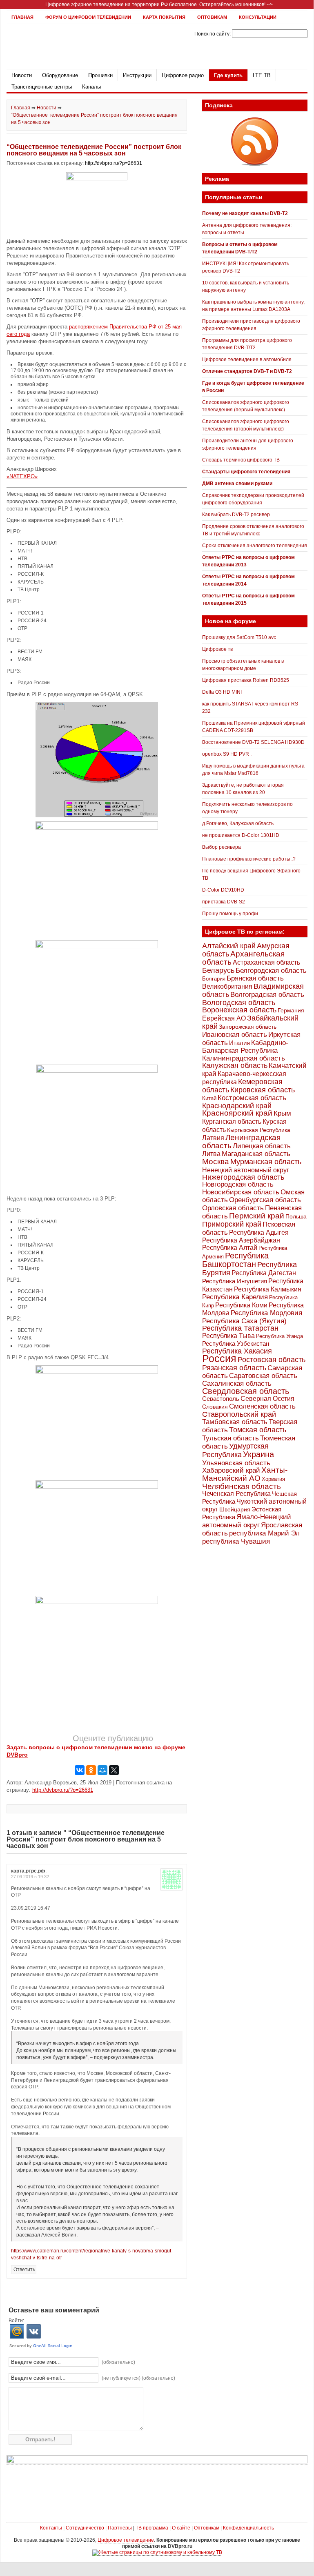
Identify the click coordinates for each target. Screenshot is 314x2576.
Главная (22, 17)
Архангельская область (243, 958)
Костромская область (252, 1098)
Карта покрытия (164, 17)
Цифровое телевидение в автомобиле (247, 359)
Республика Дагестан (264, 1273)
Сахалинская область (237, 1383)
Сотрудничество (85, 2528)
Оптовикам (212, 17)
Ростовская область (272, 1360)
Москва (216, 1162)
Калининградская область (244, 1058)
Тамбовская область (235, 1422)
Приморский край (232, 1224)
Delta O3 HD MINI (222, 692)
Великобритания (227, 986)
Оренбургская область (265, 1200)
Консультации (258, 17)
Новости (22, 75)
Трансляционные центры (42, 87)
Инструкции (137, 75)
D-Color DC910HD (223, 890)
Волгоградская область (267, 995)
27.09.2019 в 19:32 (30, 1877)
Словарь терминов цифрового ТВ (241, 460)
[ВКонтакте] (80, 1770)
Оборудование (60, 75)
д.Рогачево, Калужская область (238, 823)
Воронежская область (239, 1010)
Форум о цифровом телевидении (88, 17)
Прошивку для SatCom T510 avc (239, 637)
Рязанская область (234, 1368)
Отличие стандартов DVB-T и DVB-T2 (247, 371)
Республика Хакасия (237, 1351)
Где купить (228, 75)
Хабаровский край (231, 1470)
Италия (239, 1043)
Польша (296, 1216)
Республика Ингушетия (235, 1281)
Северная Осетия (267, 1398)
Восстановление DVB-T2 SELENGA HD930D (253, 742)
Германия (291, 1010)
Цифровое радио (183, 75)
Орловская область (233, 1208)
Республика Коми (241, 1305)
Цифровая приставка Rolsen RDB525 (246, 680)
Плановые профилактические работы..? (249, 859)
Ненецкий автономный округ (246, 1170)
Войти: (16, 2321)
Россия (219, 1358)
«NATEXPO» (22, 476)
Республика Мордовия (266, 1313)
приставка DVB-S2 (224, 902)
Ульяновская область (236, 1463)
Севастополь (221, 1399)
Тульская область (230, 1438)
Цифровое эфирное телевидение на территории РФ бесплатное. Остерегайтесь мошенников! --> (159, 4)
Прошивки (100, 75)
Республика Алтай (230, 1248)
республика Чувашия (236, 1541)
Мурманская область (266, 1162)
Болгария (214, 979)
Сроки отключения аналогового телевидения (255, 546)
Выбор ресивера (222, 847)
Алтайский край (229, 946)
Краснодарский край (237, 1106)
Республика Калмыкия (268, 1289)
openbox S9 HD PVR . (227, 754)
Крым (282, 1113)
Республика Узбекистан (236, 1343)
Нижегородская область (243, 1177)
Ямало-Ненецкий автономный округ (247, 1521)
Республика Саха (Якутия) (244, 1321)
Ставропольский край (239, 1414)
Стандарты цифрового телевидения (246, 472)
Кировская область (263, 1090)
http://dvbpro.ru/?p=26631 (114, 163)
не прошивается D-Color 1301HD (241, 835)
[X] (114, 1770)
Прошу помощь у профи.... (233, 914)
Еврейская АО (224, 1018)
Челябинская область (242, 1486)
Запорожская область (248, 1027)
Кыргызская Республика (259, 1130)
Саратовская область (263, 1376)
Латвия (213, 1138)
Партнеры (120, 2528)
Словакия (215, 1407)
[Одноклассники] (91, 1770)
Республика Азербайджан (241, 1240)
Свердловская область (246, 1391)
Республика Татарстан (240, 1328)
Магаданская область (256, 1154)
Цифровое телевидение (126, 2540)
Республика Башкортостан (235, 1260)
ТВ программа (152, 2528)
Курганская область (232, 1121)
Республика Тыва (228, 1336)
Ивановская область (235, 1035)
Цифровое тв (217, 649)
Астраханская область (266, 962)
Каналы (91, 87)
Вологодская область (239, 1002)
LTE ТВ (262, 75)
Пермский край (257, 1216)
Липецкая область (262, 1146)
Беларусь (218, 970)
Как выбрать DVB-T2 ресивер (236, 515)
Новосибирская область (241, 1192)
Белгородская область (271, 970)
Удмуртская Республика (235, 1450)
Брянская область (255, 978)
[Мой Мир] (102, 1770)
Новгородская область (238, 1184)
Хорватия (273, 1479)
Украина (258, 1454)
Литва (211, 1154)
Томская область (258, 1430)
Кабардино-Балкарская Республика (245, 1047)
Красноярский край (237, 1113)
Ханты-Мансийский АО (245, 1474)
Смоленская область (262, 1406)
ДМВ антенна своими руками (237, 484)
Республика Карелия (235, 1297)
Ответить (24, 2270)
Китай (209, 1098)
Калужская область (235, 1065)
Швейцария (235, 1509)
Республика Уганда (279, 1336)
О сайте (181, 2528)
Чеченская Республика (236, 1494)
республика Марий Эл (264, 1533)
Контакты (51, 2528)
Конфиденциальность (248, 2528)
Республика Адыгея (259, 1233)
